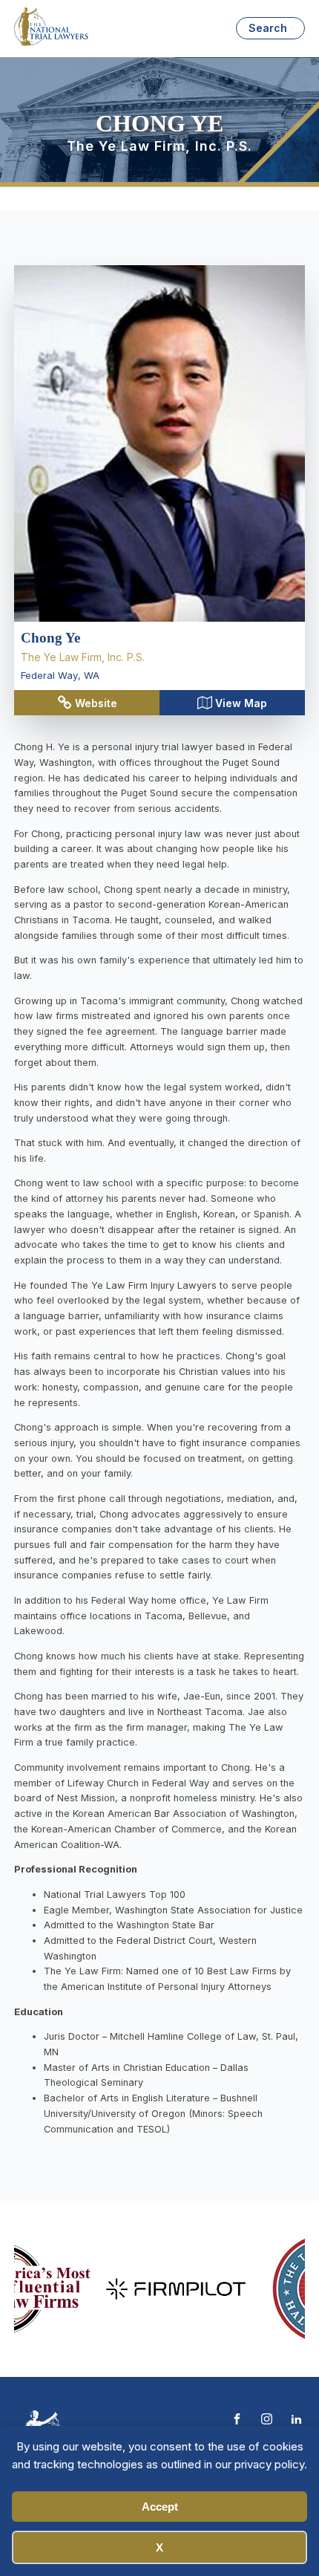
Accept (160, 2507)
